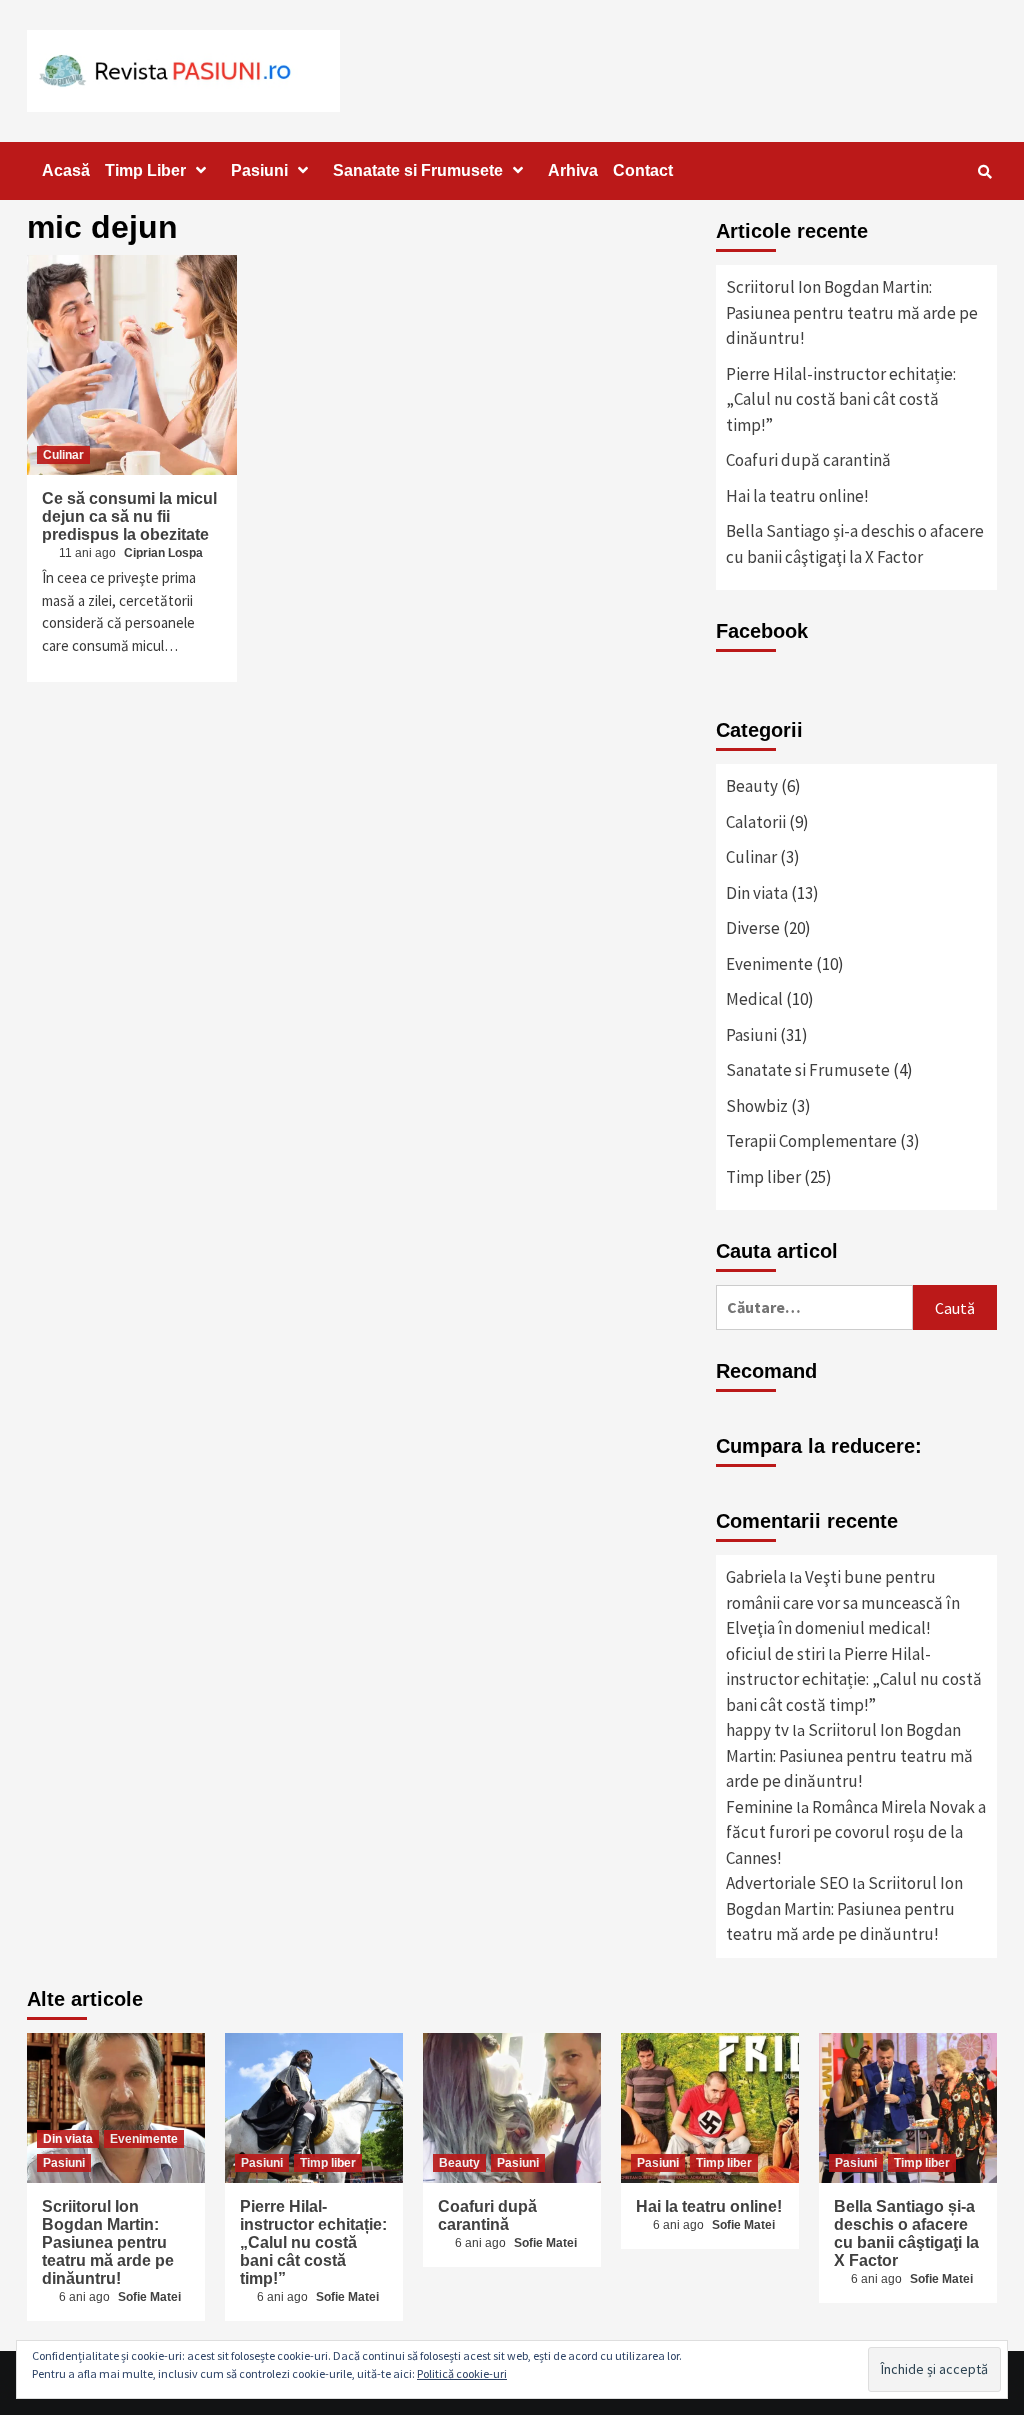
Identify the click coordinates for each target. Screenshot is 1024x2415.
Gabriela (756, 1577)
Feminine (759, 1807)
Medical (754, 999)
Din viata (757, 893)
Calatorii (756, 822)
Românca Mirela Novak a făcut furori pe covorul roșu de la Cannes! (856, 1832)
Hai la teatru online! (797, 496)
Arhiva (573, 170)
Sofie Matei (149, 2297)
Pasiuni (259, 170)
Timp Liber (145, 170)
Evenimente (769, 964)
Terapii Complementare (811, 1141)
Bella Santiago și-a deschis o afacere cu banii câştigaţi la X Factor (855, 544)
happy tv (757, 1730)
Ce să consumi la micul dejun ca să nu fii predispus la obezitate (129, 516)
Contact (643, 170)
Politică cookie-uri (462, 2373)
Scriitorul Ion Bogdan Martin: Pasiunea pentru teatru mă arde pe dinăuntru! (852, 312)
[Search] (984, 172)
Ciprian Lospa (163, 553)
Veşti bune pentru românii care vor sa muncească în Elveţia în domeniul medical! (843, 1602)
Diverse (753, 928)
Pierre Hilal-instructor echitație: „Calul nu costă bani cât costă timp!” (841, 399)
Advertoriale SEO (787, 1883)
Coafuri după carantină (808, 460)
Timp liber (763, 1177)
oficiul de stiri (775, 1654)
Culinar (63, 455)
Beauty (752, 786)
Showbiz (757, 1106)
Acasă (66, 170)
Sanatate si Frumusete (418, 170)
